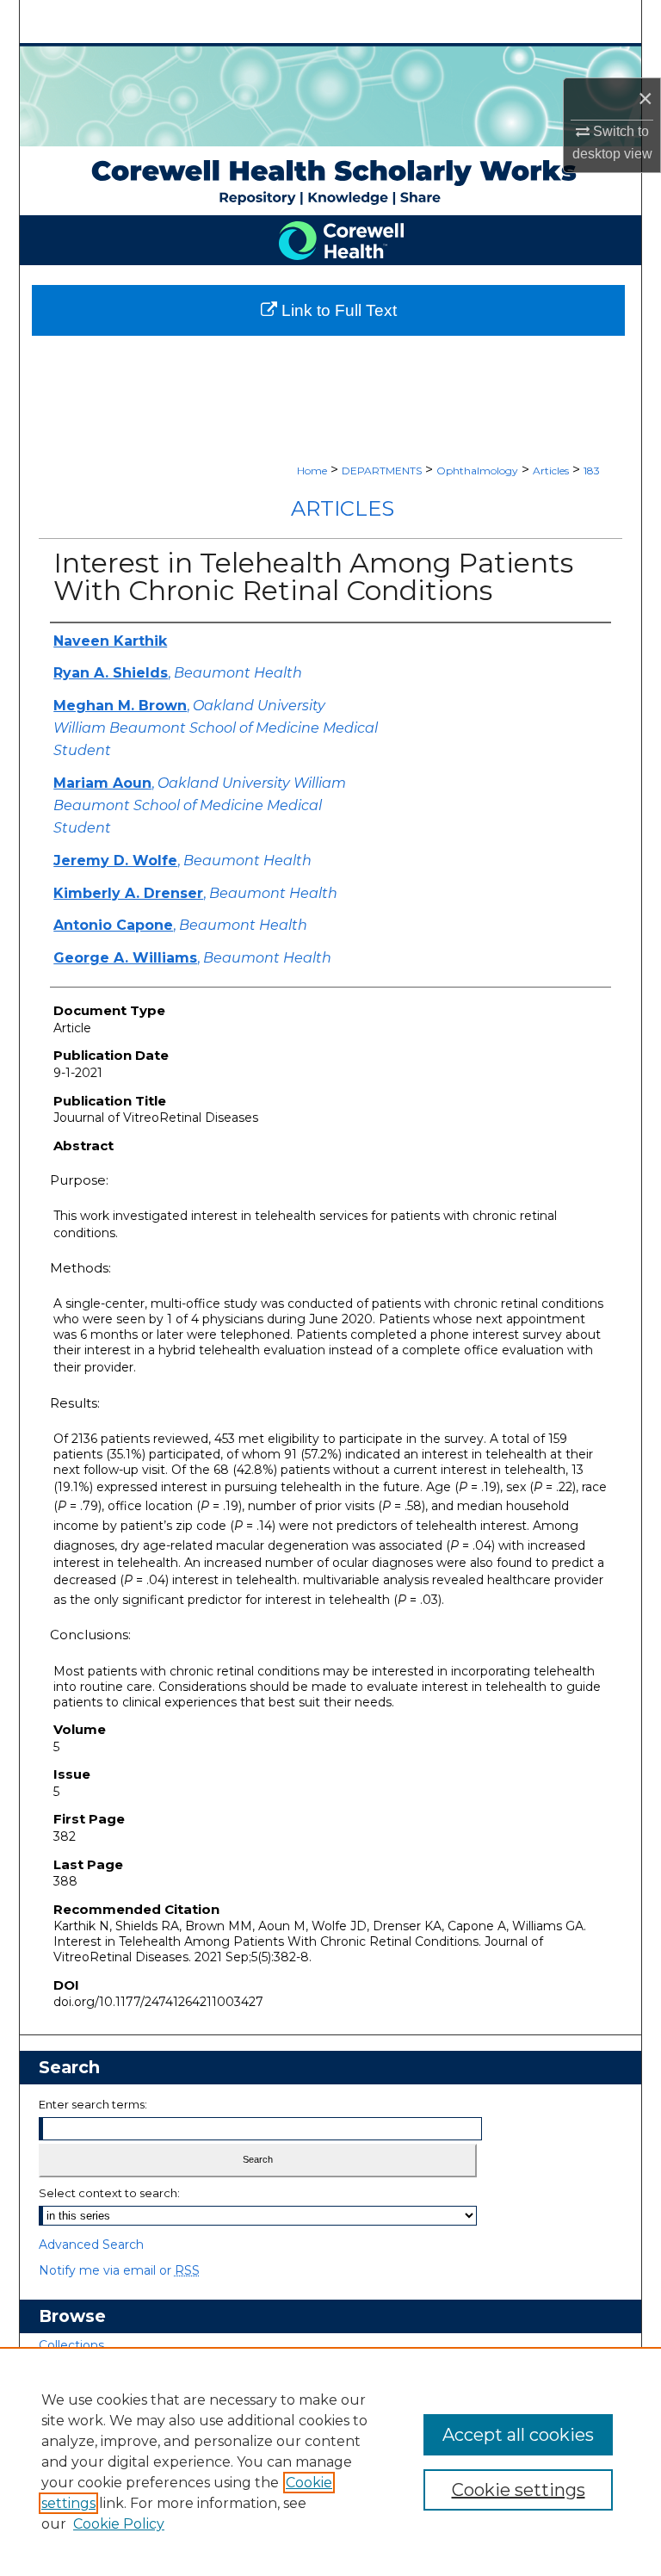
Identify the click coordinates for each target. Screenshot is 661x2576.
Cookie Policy (119, 2524)
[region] (330, 2461)
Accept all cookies (518, 2435)
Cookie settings (519, 2490)
